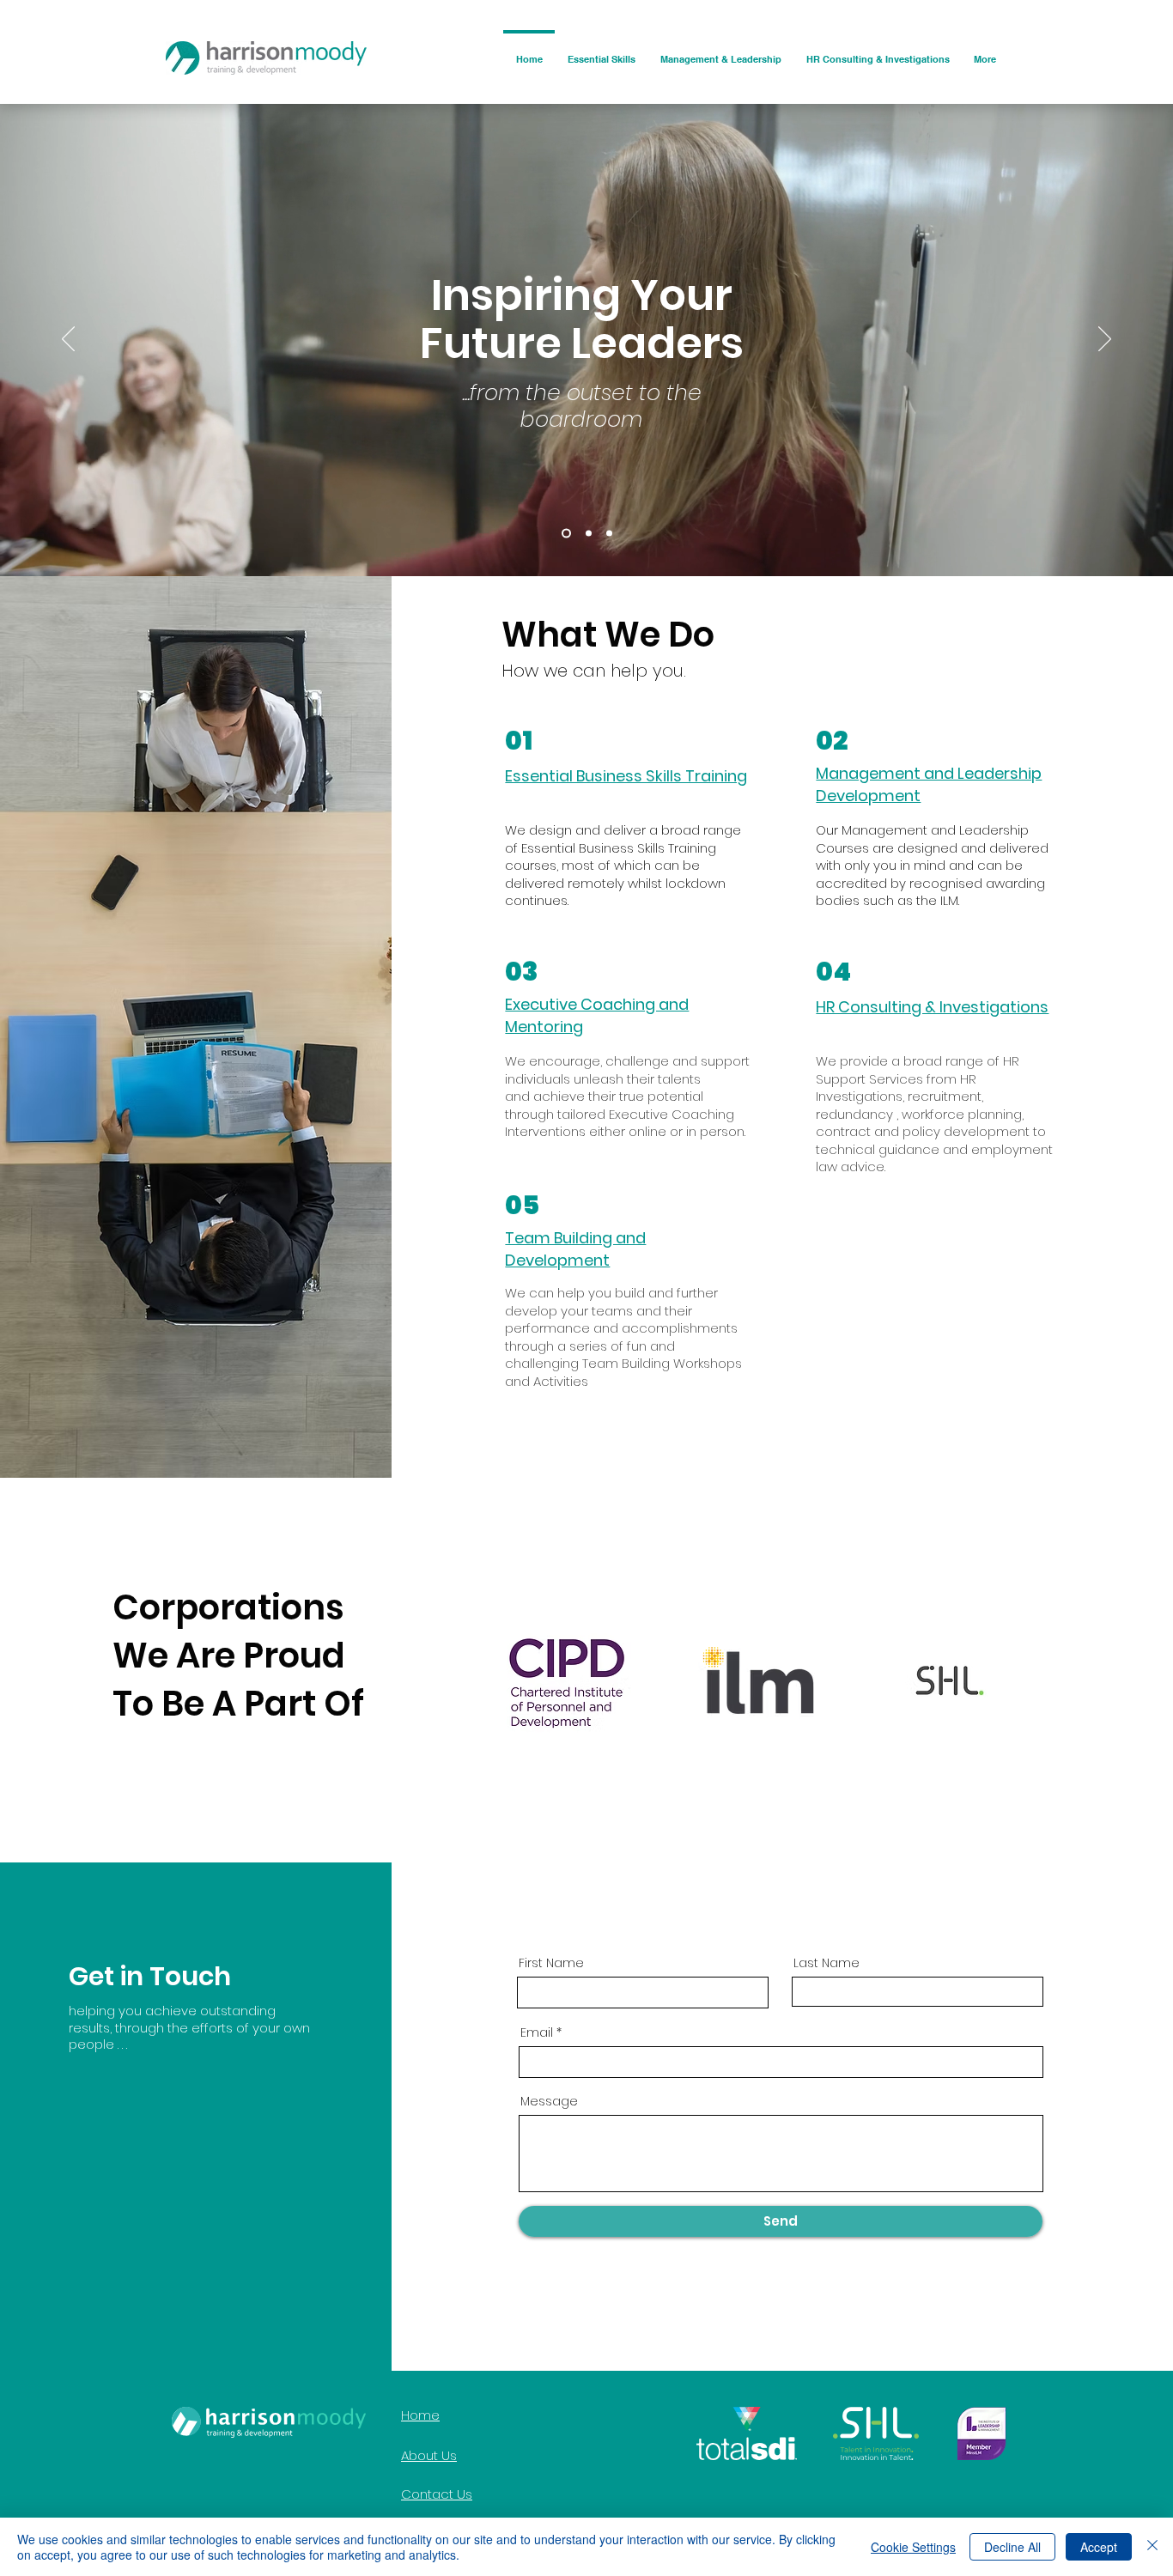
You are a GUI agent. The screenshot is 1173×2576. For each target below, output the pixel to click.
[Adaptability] (587, 534)
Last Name (827, 1963)
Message (549, 2101)
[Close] (1152, 2547)
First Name (551, 1963)
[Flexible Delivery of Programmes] (609, 534)
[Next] (1105, 340)
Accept (1099, 2547)
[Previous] (68, 340)
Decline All (1012, 2547)
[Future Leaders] (565, 534)
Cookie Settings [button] (913, 2547)
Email (537, 2032)
